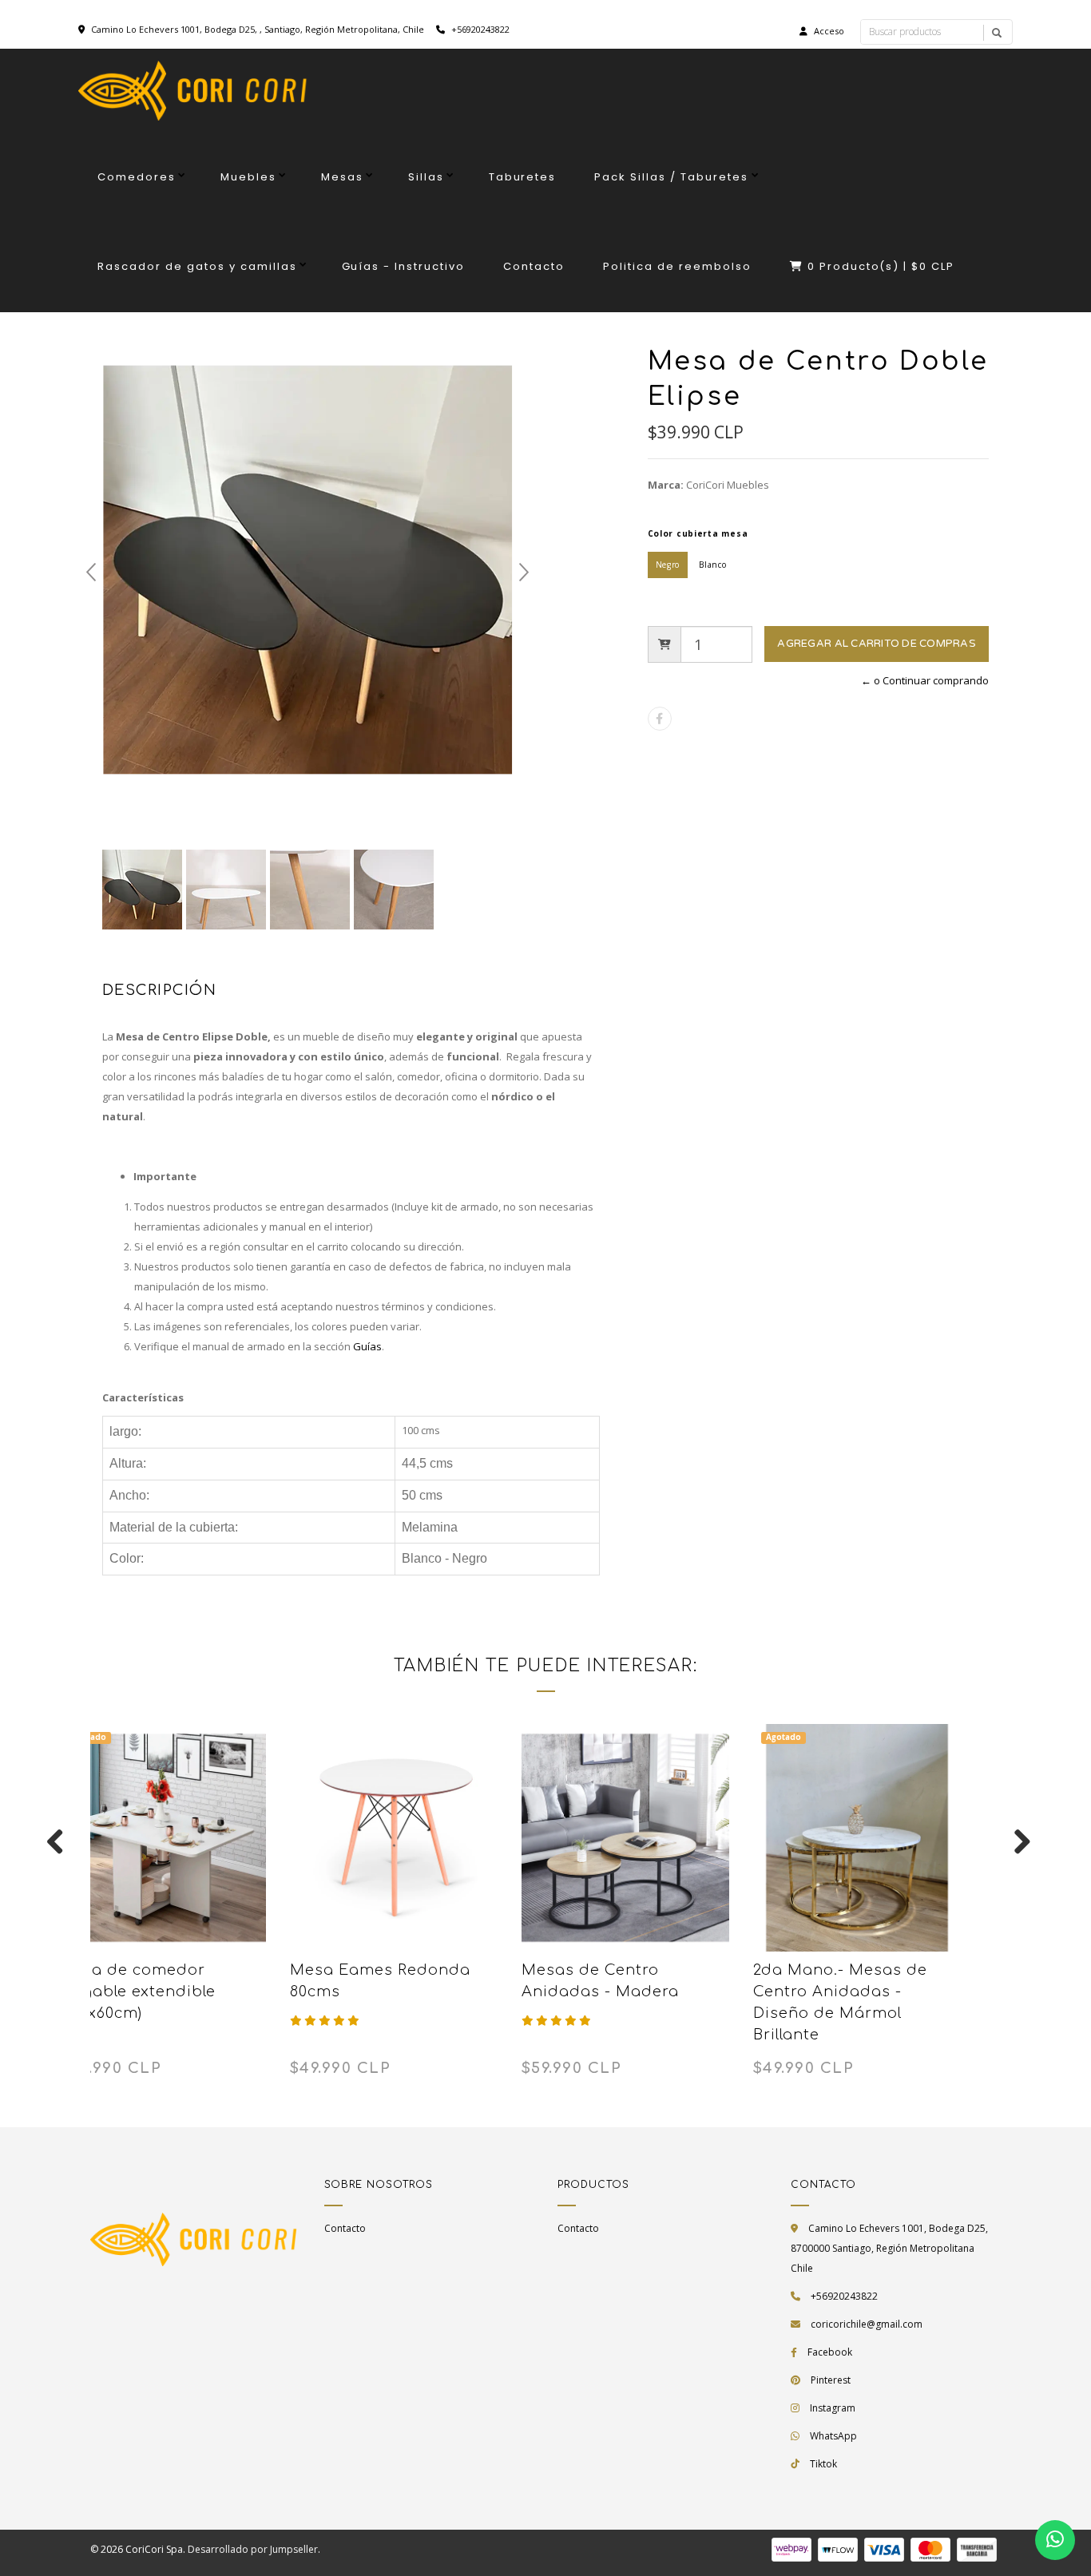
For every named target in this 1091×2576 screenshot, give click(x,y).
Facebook (830, 2352)
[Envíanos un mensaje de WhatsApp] (1055, 2540)
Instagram (833, 2408)
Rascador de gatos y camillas (197, 266)
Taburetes (523, 177)
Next (524, 573)
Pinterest (831, 2380)
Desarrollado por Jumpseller (253, 2549)
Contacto (534, 266)
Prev (91, 573)
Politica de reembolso (677, 266)
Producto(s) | (881, 266)
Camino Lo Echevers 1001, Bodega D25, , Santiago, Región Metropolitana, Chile (258, 29)
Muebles (248, 177)
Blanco (712, 565)
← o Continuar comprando (925, 680)
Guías (367, 1346)
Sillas (426, 177)
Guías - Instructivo (404, 266)
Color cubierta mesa (698, 533)
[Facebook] (660, 719)
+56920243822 (479, 29)
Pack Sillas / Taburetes (671, 177)
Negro (668, 565)
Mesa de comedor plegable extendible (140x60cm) (137, 1991)
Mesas (342, 177)
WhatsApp (833, 2436)
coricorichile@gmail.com (867, 2324)
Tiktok (823, 2464)
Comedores (137, 177)
